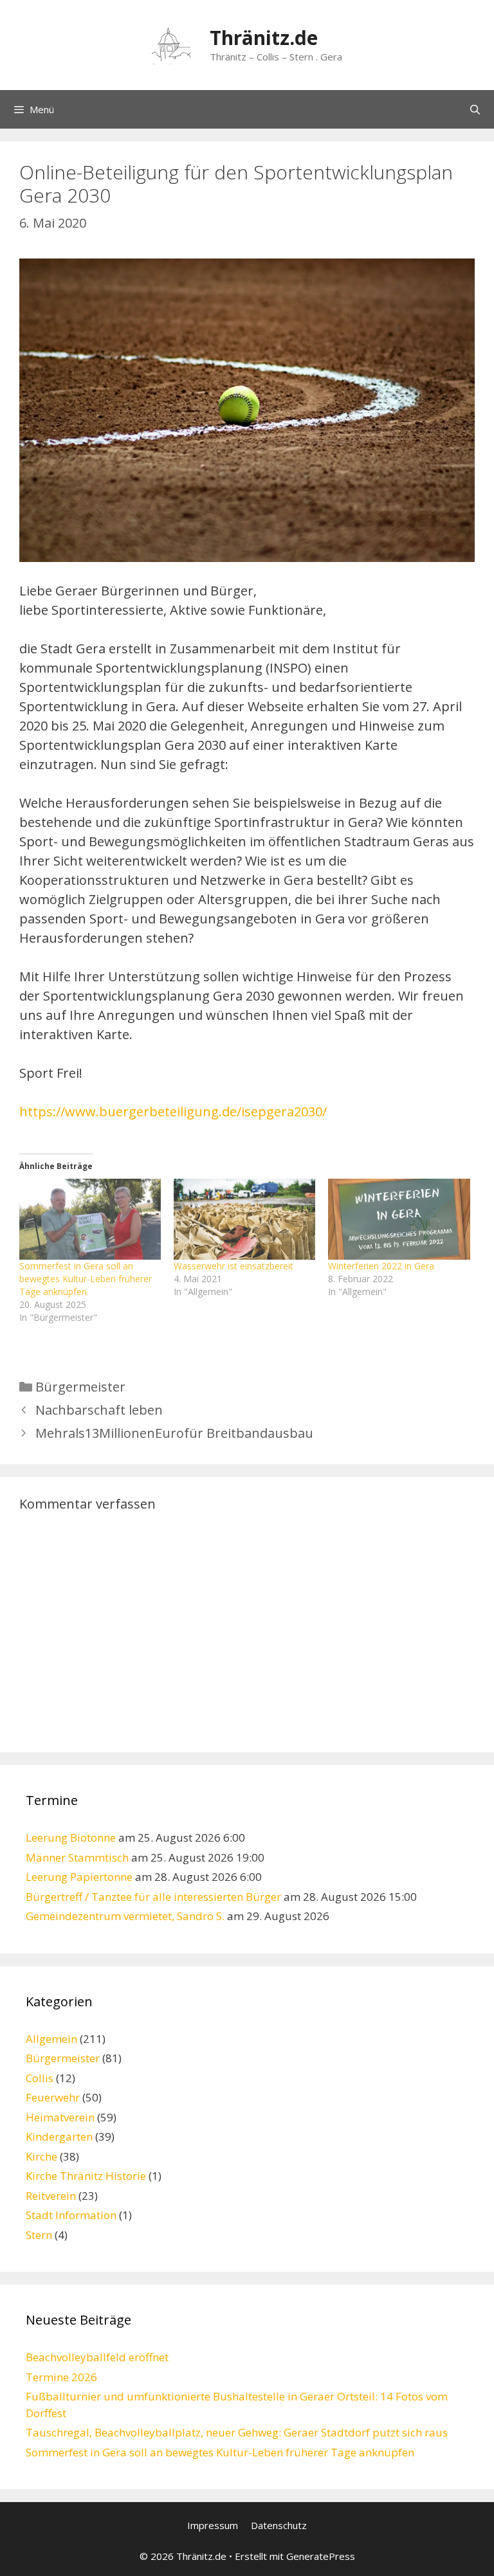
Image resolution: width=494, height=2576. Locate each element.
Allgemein (51, 2039)
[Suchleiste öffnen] (475, 109)
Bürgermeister (80, 1387)
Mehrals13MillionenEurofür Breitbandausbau (174, 1433)
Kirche (41, 2156)
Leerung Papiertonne (79, 1877)
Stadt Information (71, 2215)
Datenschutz (279, 2525)
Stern (39, 2235)
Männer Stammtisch (77, 1857)
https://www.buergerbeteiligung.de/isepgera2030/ (173, 1111)
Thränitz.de (264, 38)
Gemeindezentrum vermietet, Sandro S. (125, 1916)
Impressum (213, 2525)
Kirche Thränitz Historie (86, 2176)
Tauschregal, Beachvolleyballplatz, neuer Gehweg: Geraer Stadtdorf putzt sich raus (237, 2432)
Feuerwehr (53, 2097)
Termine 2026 (61, 2377)
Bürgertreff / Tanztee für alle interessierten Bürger (153, 1897)
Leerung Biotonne (71, 1837)
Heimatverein (60, 2117)
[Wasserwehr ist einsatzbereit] (244, 1219)
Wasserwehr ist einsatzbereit (233, 1266)
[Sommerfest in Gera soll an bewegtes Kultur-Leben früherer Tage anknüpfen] (90, 1219)
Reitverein (51, 2196)
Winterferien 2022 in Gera (381, 1266)
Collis (40, 2078)
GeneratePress (321, 2556)
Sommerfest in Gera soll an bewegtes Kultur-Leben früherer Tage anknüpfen (86, 1279)
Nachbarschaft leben (99, 1410)
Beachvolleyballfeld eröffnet (97, 2357)
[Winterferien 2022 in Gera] (399, 1219)
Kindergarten (59, 2136)
